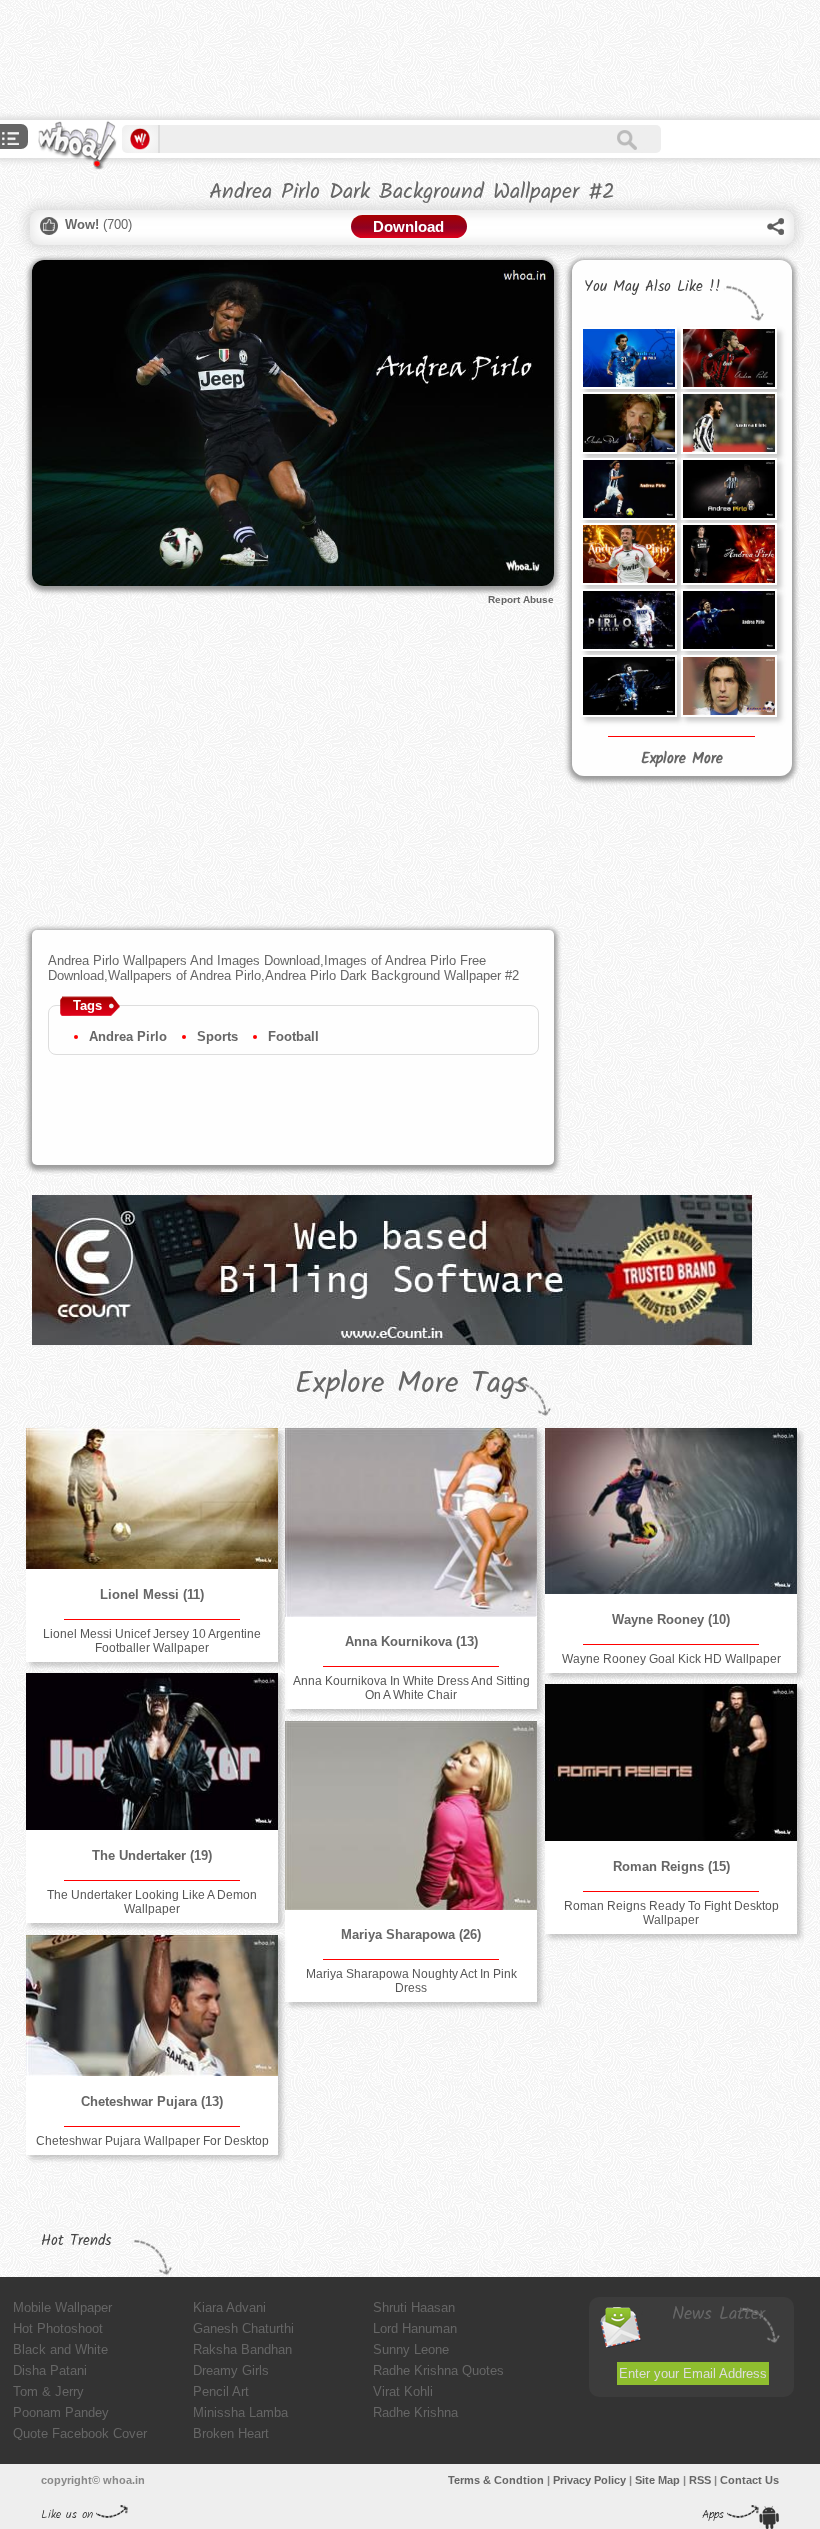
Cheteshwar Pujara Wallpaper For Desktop (152, 2141)
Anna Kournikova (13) (411, 1641)
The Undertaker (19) (152, 1855)
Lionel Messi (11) (152, 1594)
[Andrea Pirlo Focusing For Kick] (629, 620)
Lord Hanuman (415, 2328)
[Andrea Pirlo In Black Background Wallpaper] (629, 686)
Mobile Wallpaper (62, 2307)
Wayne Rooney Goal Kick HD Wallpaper (671, 1659)
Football (293, 1036)
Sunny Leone (411, 2349)
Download (408, 226)
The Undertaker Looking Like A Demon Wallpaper (152, 1902)
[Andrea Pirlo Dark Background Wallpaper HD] (629, 489)
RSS (700, 2480)
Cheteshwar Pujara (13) (152, 2101)
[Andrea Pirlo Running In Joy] (729, 620)
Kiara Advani (229, 2307)
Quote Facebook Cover (80, 2433)
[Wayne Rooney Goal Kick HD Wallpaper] (671, 1511)
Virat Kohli (403, 2391)
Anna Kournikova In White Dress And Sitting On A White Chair (411, 1688)
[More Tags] (11, 140)
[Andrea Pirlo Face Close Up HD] (729, 686)
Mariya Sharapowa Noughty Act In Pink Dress (411, 1981)
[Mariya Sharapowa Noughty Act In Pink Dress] (411, 1815)
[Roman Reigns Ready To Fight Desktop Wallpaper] (671, 1762)
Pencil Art (221, 2391)
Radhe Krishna (415, 2412)
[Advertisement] (364, 60)
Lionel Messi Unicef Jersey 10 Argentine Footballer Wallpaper (152, 1641)
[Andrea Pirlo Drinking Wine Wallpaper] (629, 423)
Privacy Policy (589, 2480)
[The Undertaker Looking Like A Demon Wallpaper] (152, 1751)
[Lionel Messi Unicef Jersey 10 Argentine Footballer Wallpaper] (152, 1498)
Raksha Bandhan (242, 2349)
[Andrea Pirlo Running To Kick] (729, 489)
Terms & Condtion (496, 2480)
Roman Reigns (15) (671, 1866)
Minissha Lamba (240, 2412)
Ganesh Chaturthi (243, 2328)
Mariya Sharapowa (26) (411, 1934)
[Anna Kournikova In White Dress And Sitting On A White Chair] (411, 1522)
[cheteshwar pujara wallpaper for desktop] (152, 2005)
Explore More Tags (411, 1384)
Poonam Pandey (61, 2412)
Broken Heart (231, 2433)
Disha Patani (50, 2370)
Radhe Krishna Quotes (438, 2370)
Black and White (60, 2349)
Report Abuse (521, 599)
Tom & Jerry (48, 2391)
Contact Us (749, 2480)
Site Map (657, 2480)
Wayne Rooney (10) (671, 1619)
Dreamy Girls (231, 2370)
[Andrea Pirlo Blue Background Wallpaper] (629, 358)
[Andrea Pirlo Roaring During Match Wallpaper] (729, 423)
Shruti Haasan (414, 2307)
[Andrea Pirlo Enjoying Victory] (629, 554)
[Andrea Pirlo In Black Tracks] (729, 554)
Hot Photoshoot (58, 2328)
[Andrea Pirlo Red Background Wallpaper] (729, 358)
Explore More (682, 759)
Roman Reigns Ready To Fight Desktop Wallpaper (671, 1913)
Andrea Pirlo (128, 1036)
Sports (217, 1036)
